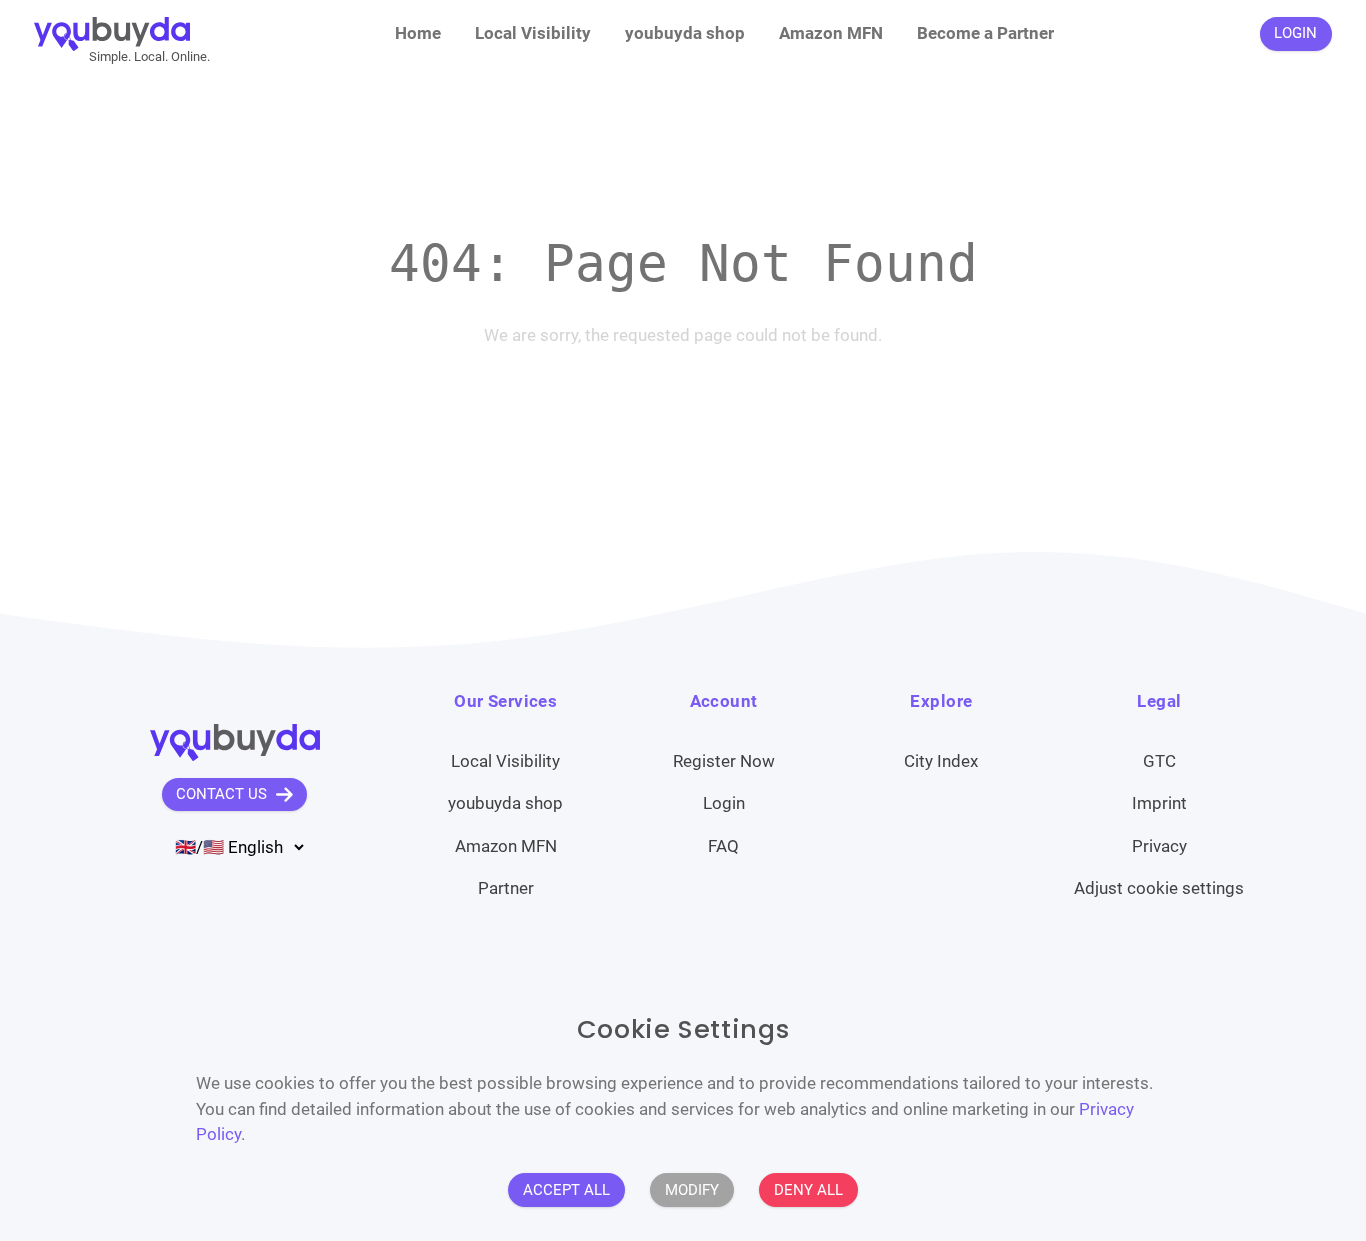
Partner (506, 888)
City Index (941, 761)
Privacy (1159, 846)
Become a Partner (985, 33)
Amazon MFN (831, 33)
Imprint (1159, 803)
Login (724, 803)
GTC (1159, 761)
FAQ (723, 846)
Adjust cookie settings (1159, 888)
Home (418, 33)
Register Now (724, 761)
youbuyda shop (685, 33)
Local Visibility (533, 33)
